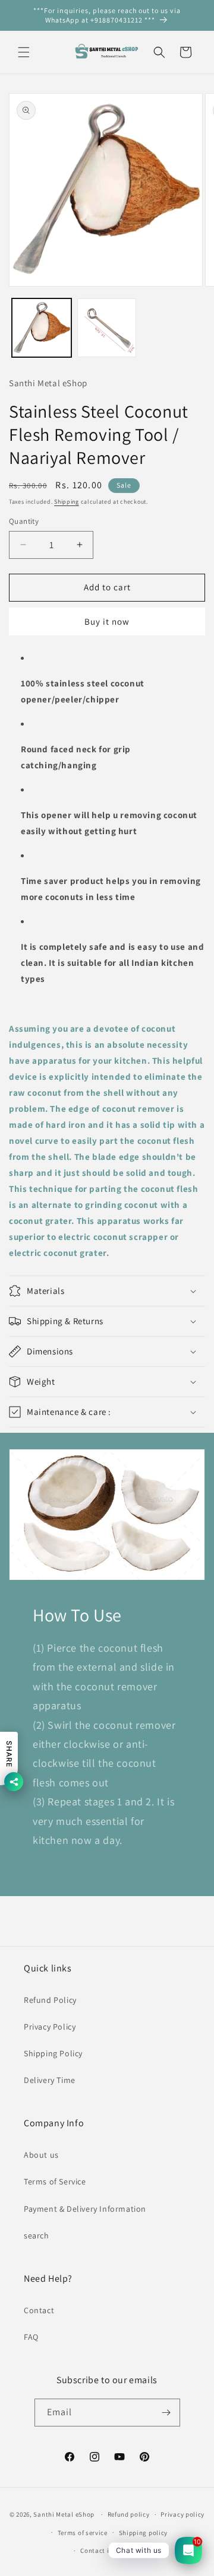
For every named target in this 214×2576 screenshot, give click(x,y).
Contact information (112, 2550)
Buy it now (107, 621)
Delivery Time (50, 2080)
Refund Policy (50, 2000)
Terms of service (83, 2533)
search (37, 2235)
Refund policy (129, 2514)
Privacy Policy (50, 2027)
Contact (39, 2310)
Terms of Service (55, 2181)
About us (41, 2155)
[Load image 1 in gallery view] (42, 328)
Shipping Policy (53, 2053)
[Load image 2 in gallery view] (107, 328)
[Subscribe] (166, 2413)
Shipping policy (144, 2533)
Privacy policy (182, 2514)
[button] (24, 52)
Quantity (24, 521)
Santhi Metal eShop (64, 2514)
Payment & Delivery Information (85, 2209)
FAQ (31, 2337)
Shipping (67, 502)
